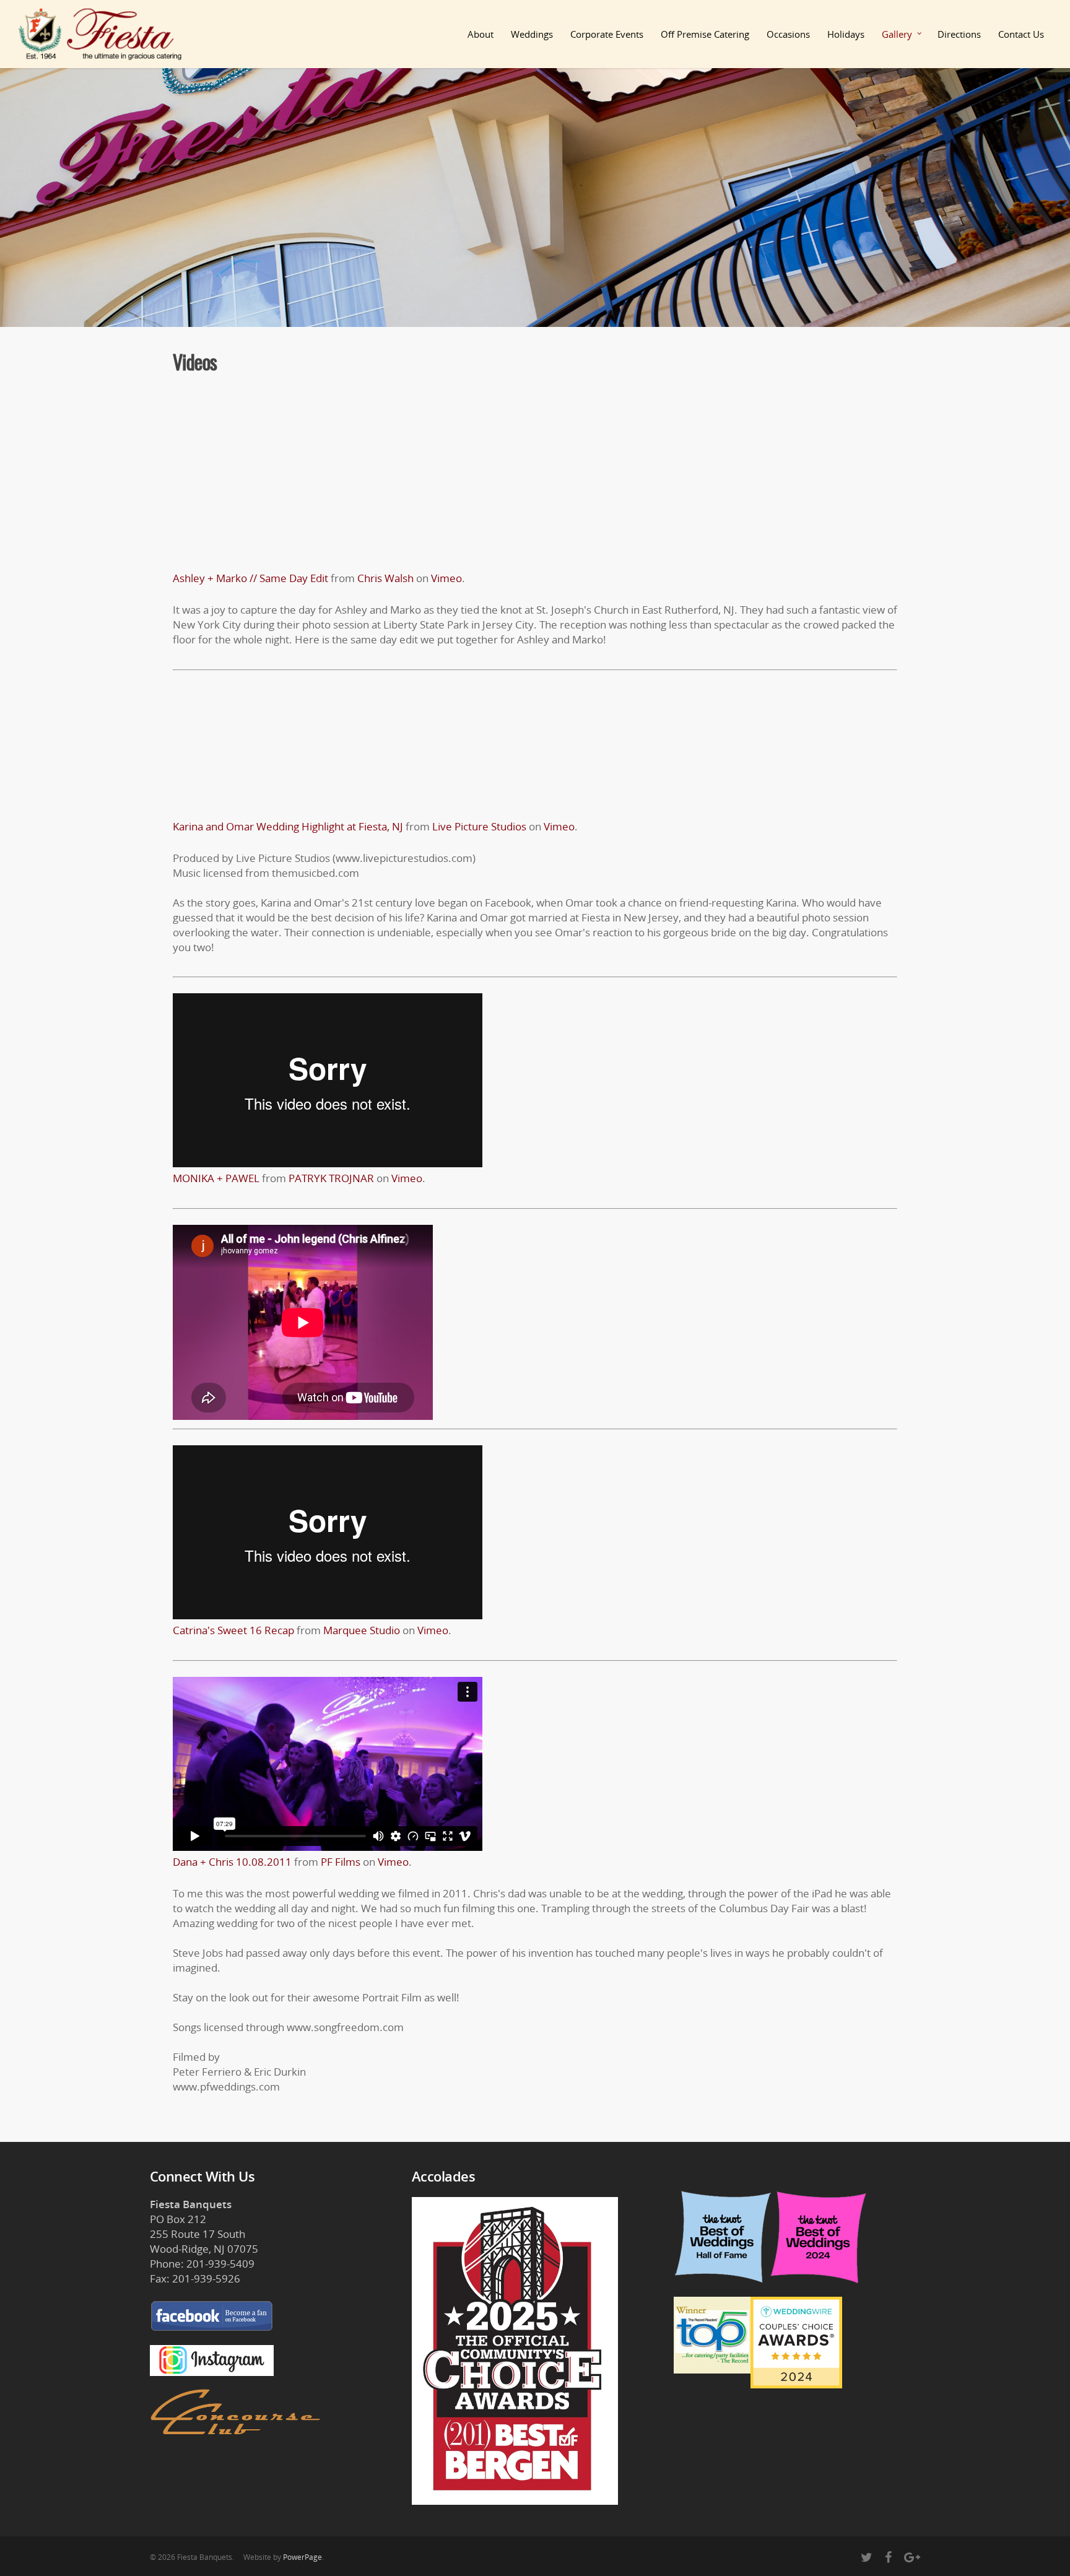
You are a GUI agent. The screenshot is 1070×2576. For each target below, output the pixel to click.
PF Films (341, 1862)
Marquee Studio (362, 1630)
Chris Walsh (385, 578)
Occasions (788, 34)
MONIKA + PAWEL (216, 1178)
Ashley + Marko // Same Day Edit (250, 578)
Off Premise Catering (705, 34)
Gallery (897, 34)
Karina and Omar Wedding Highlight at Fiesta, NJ (288, 826)
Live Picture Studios (479, 826)
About (481, 34)
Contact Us (1021, 34)
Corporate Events (607, 34)
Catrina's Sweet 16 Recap (233, 1630)
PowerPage (302, 2557)
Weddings (532, 34)
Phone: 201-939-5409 (202, 2264)
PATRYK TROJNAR (331, 1178)
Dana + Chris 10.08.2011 (232, 1862)
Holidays (846, 34)
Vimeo (446, 578)
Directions (959, 34)
